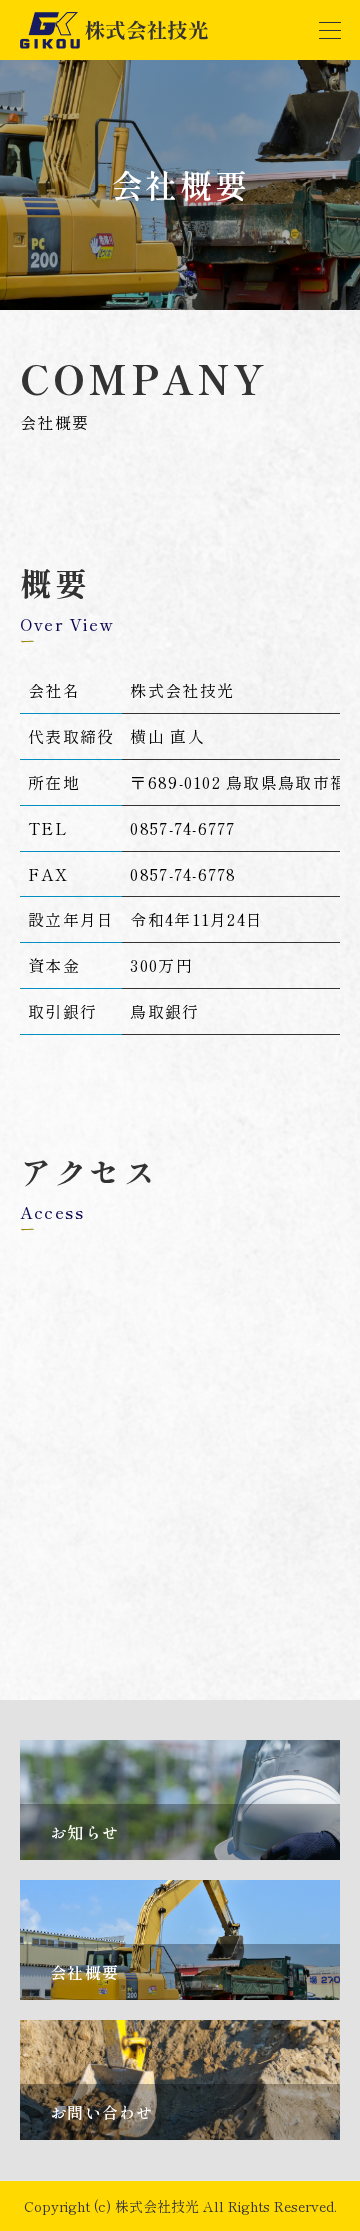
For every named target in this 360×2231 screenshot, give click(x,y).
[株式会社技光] (115, 30)
